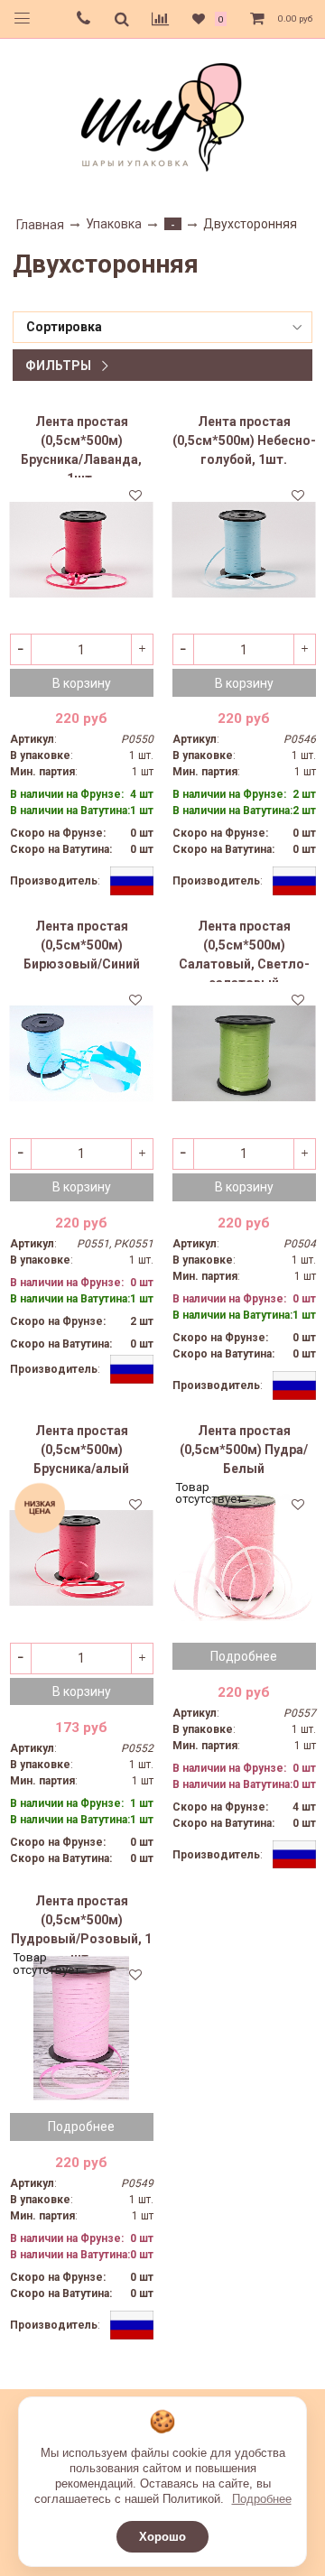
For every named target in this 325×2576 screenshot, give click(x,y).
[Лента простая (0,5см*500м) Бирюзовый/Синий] (82, 1054)
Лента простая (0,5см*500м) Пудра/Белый (244, 1450)
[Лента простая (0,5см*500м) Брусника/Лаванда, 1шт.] (82, 549)
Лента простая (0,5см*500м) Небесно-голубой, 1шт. (244, 440)
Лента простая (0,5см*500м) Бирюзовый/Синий (82, 945)
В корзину (82, 683)
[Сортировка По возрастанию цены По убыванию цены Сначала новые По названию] (162, 327)
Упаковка (114, 224)
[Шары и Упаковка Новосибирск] (162, 116)
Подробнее (262, 2499)
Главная (40, 225)
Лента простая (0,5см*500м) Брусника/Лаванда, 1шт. (81, 446)
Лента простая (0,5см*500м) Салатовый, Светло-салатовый (244, 950)
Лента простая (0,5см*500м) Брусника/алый (81, 1450)
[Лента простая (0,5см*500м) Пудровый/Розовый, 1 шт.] (82, 2029)
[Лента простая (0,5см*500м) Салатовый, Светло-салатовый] (244, 1054)
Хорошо (162, 2537)
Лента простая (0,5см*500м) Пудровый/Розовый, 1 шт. (81, 1925)
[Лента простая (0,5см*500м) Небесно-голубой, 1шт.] (244, 549)
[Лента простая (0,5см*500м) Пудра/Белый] (244, 1558)
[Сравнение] (160, 19)
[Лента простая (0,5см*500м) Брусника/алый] (82, 1558)
